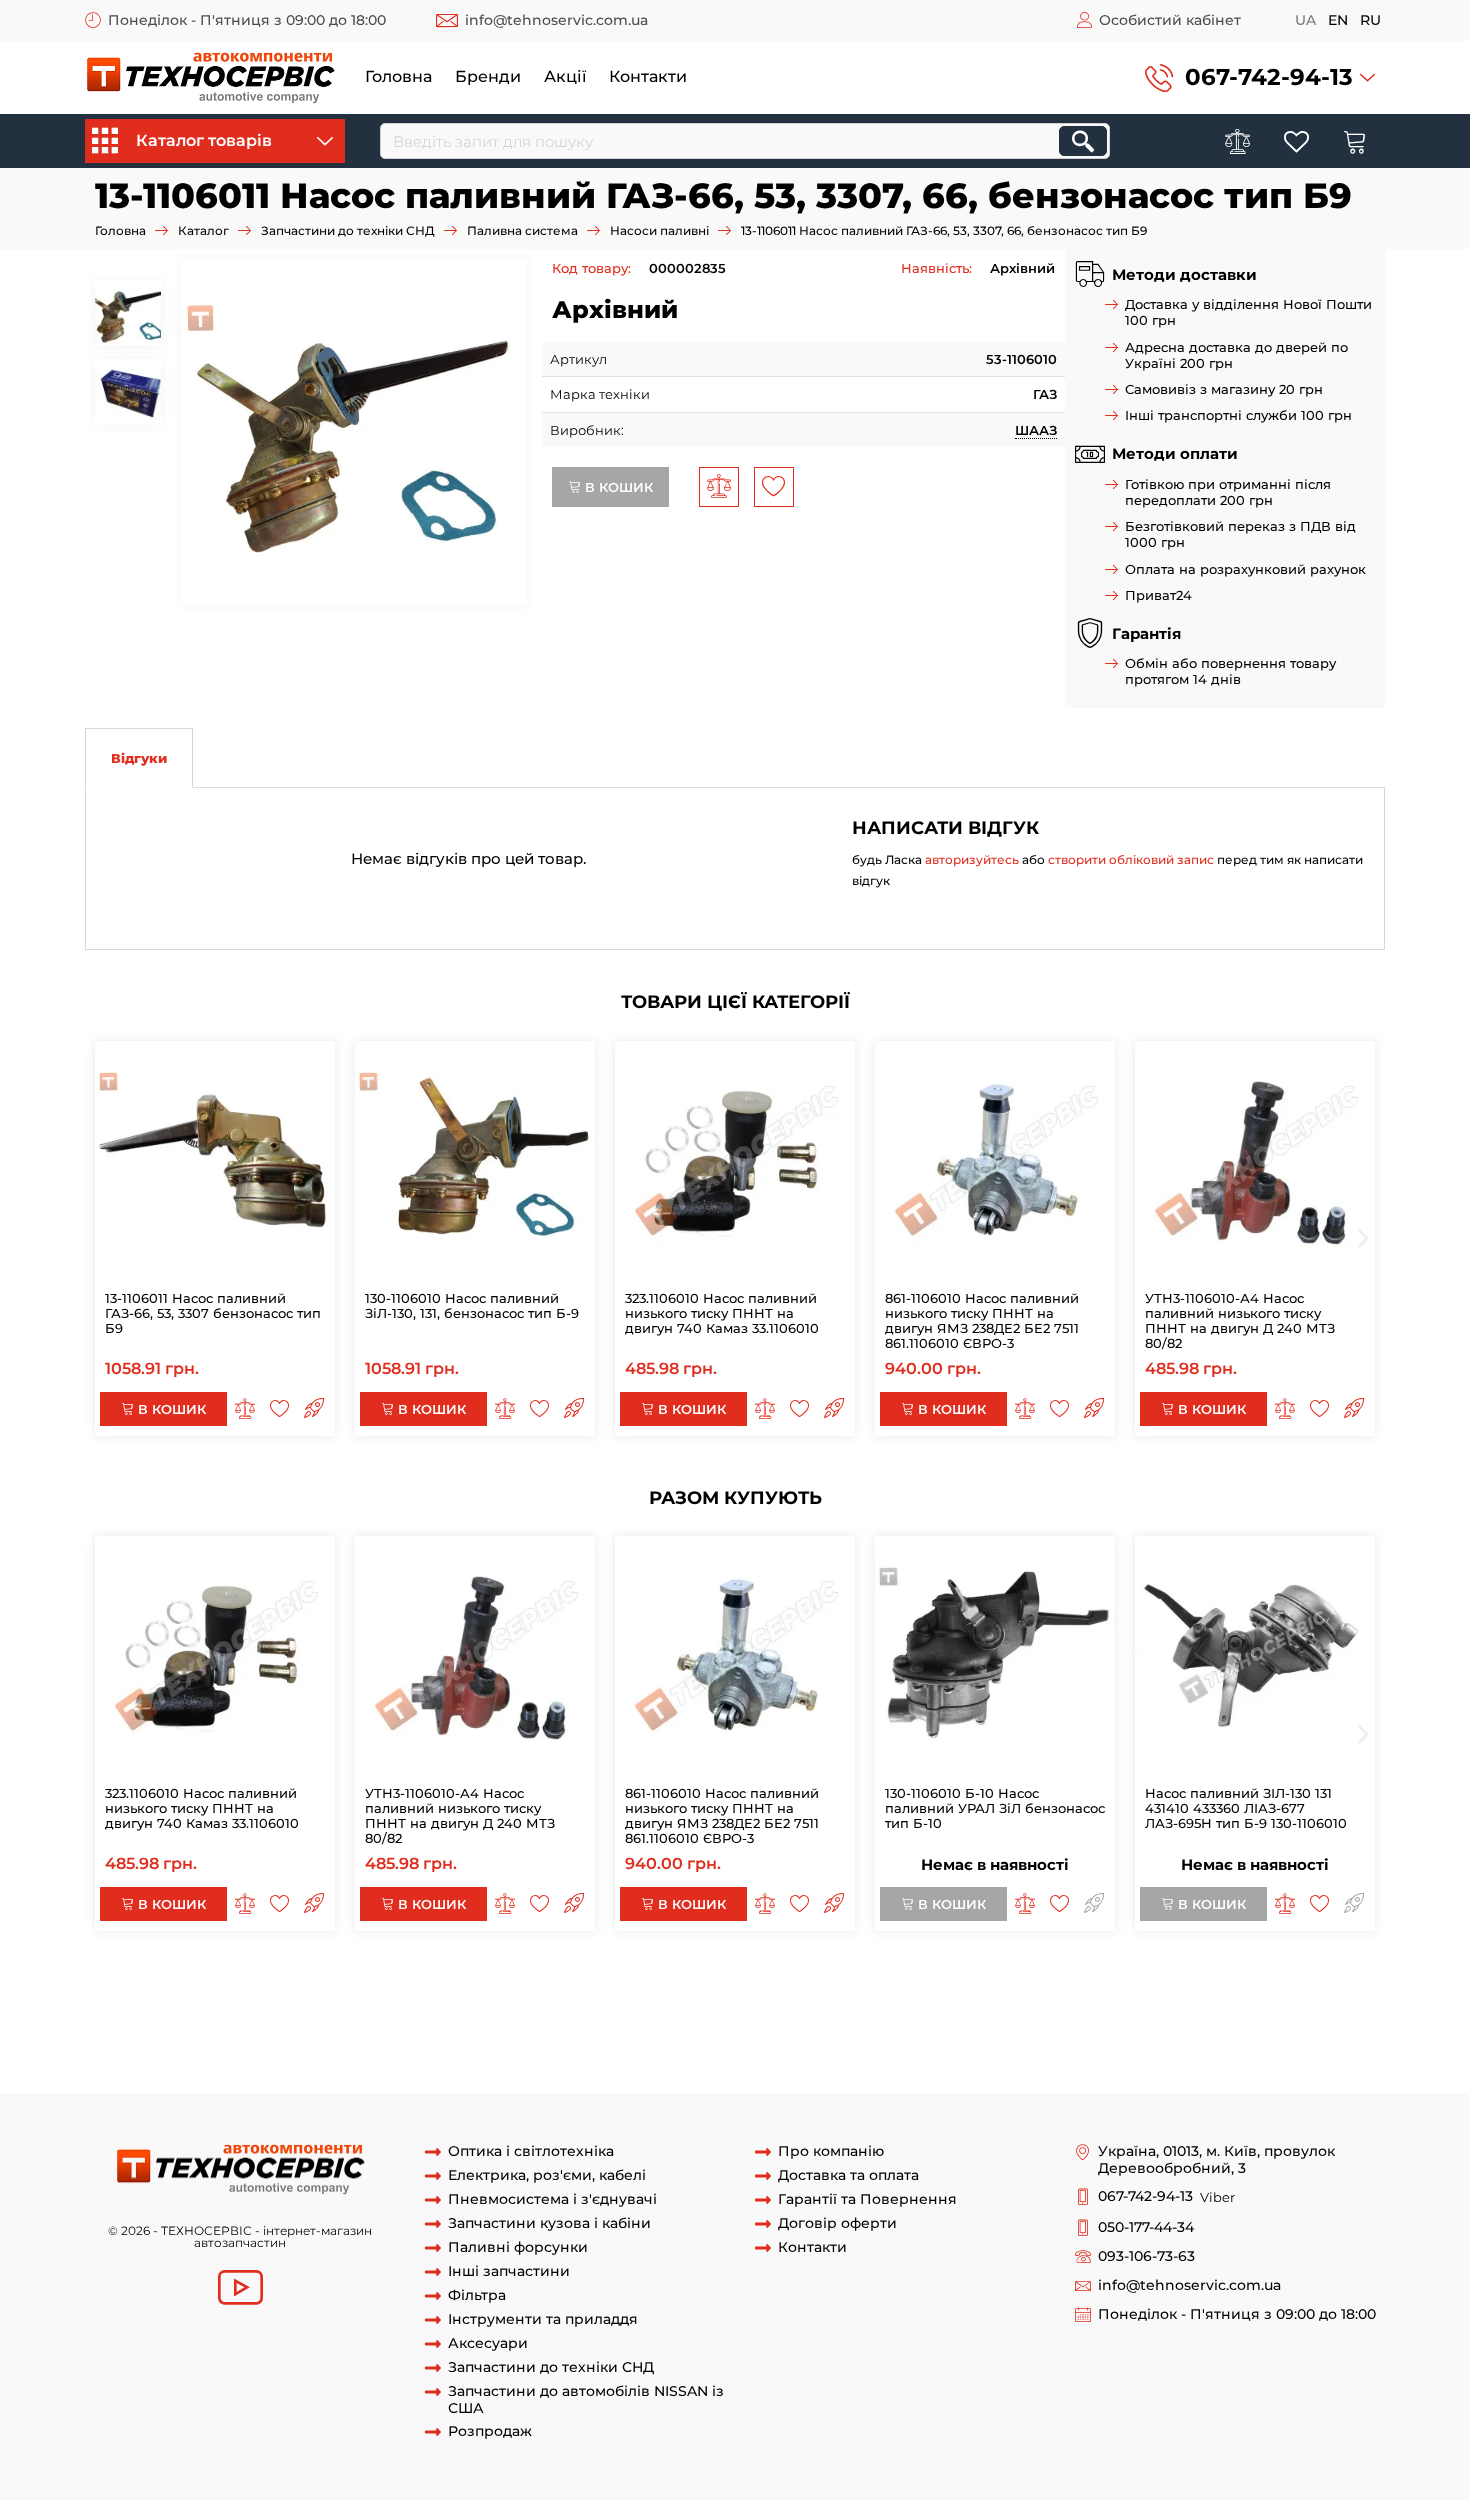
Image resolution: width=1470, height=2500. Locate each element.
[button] (1260, 77)
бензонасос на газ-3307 (1222, 2036)
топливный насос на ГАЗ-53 (240, 2018)
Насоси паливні (659, 230)
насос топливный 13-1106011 (342, 1999)
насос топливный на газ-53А (180, 2036)
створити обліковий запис (1131, 859)
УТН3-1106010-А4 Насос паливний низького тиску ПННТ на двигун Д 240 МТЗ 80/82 (1240, 1320)
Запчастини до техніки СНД (348, 230)
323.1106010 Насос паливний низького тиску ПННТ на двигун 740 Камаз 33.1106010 (722, 1313)
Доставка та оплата (848, 2175)
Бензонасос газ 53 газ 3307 (174, 2073)
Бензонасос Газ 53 (330, 2073)
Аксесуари (488, 2343)
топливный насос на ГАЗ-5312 (435, 2018)
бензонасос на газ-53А (899, 2036)
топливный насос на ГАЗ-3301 (836, 2018)
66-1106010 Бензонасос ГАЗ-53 (671, 2055)
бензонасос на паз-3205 (317, 2055)
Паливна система (522, 230)
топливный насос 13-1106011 (684, 1999)
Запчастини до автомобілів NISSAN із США (586, 2400)
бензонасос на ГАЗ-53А (1010, 1999)
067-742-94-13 (1269, 77)
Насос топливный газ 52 (1132, 2055)
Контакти (648, 76)
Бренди (488, 76)
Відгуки (139, 758)
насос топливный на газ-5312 (1248, 2018)
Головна (398, 76)
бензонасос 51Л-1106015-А (1100, 1980)
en (1338, 20)
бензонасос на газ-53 (745, 2036)
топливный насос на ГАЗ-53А (635, 2018)
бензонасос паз (744, 2073)
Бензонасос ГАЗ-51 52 (976, 2055)
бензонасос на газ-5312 (1059, 2036)
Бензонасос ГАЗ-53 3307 (476, 2073)
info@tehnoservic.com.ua (556, 20)
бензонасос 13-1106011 (513, 1999)
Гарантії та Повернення (867, 2199)
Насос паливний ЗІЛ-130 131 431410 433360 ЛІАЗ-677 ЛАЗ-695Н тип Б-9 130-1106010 (1246, 1808)
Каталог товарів (204, 140)
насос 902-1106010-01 (479, 1980)
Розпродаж (490, 2431)
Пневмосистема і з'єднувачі (552, 2199)
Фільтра (477, 2295)
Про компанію (831, 2151)
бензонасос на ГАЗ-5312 (1172, 1999)
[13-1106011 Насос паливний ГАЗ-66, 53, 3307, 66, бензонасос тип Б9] (354, 432)
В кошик (617, 487)
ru (1370, 20)
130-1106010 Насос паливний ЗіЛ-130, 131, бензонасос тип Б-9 (472, 1305)
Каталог (203, 230)
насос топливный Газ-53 (485, 2055)
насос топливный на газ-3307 (569, 2036)
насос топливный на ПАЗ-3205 (1043, 2018)
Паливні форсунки (518, 2247)
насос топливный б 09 (1294, 2055)
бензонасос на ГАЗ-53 (854, 1999)
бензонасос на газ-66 (157, 2055)
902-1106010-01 (167, 1980)
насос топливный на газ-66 (373, 2036)
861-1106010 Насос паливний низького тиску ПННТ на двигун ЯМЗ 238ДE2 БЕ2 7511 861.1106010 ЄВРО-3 (982, 1320)
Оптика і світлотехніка (531, 2151)
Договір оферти (837, 2223)
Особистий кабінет (1170, 20)
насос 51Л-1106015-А (942, 1980)
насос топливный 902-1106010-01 (664, 1980)
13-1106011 (212, 1999)
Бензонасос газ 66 (838, 2055)
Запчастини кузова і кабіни (549, 2223)
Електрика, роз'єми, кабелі (547, 2175)
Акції (565, 76)
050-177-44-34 (1146, 2227)
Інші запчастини (509, 2271)
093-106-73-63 (1146, 2256)
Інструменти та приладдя (543, 2319)
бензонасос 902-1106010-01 (312, 1980)
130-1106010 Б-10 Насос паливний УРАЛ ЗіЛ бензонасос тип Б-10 (995, 1808)
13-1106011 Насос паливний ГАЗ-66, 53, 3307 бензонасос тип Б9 (213, 1313)
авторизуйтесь (972, 859)
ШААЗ (1036, 430)
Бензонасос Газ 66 (623, 2073)
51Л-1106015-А (825, 1980)
